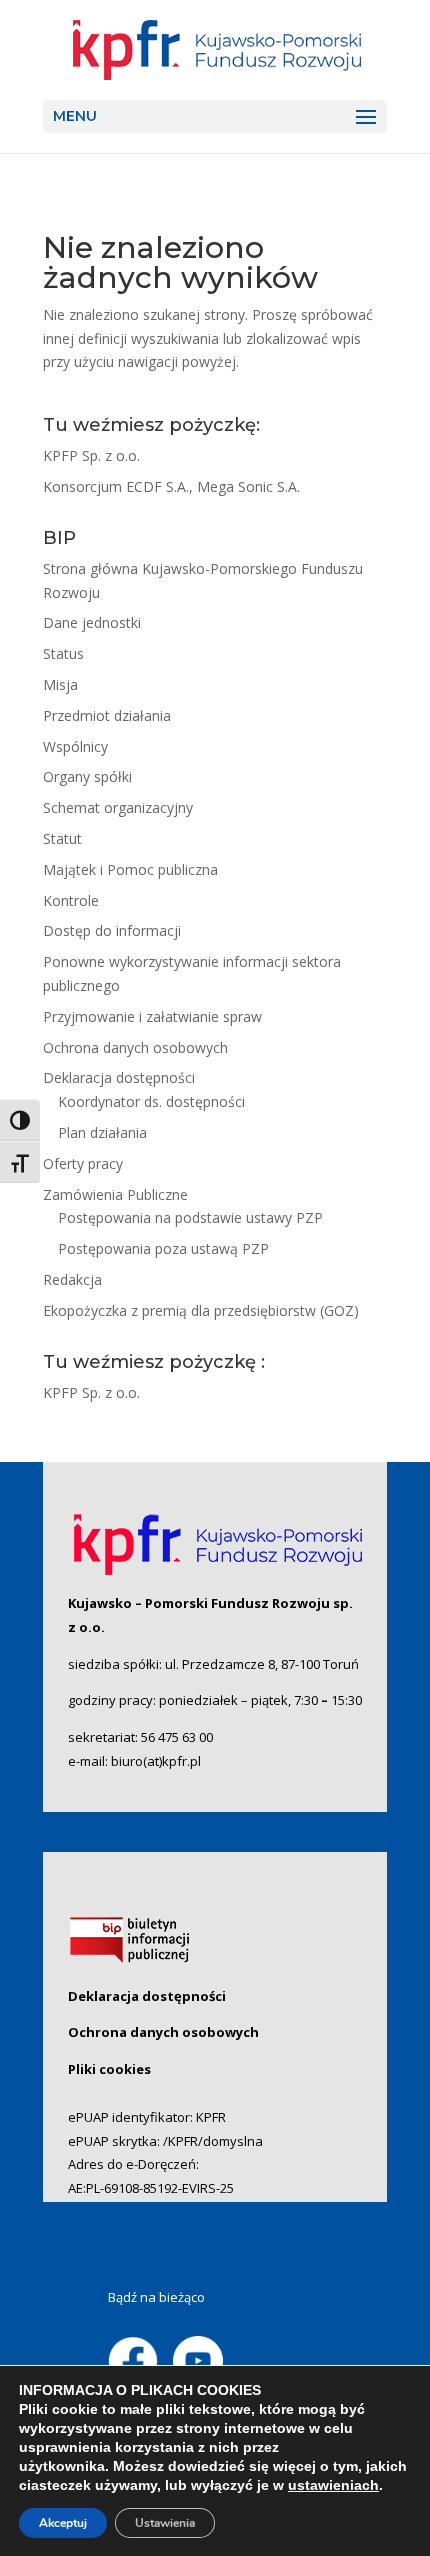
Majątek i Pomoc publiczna (130, 869)
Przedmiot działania (107, 715)
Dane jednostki (92, 622)
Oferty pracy (83, 1163)
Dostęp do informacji (112, 930)
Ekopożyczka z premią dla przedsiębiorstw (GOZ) (201, 1310)
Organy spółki (87, 776)
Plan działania (102, 1132)
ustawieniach (333, 2485)
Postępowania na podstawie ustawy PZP (190, 1217)
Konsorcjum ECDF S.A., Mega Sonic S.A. (171, 486)
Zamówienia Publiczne (115, 1194)
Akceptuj (63, 2523)
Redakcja (72, 1279)
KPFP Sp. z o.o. (91, 455)
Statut (62, 838)
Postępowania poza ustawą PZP (163, 1248)
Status (63, 653)
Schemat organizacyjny (118, 807)
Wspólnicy (75, 746)
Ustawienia (165, 2523)
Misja (60, 684)
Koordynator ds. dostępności (151, 1101)
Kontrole (71, 900)
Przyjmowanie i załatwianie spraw (152, 1016)
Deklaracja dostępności (119, 1077)
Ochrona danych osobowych (135, 1047)
